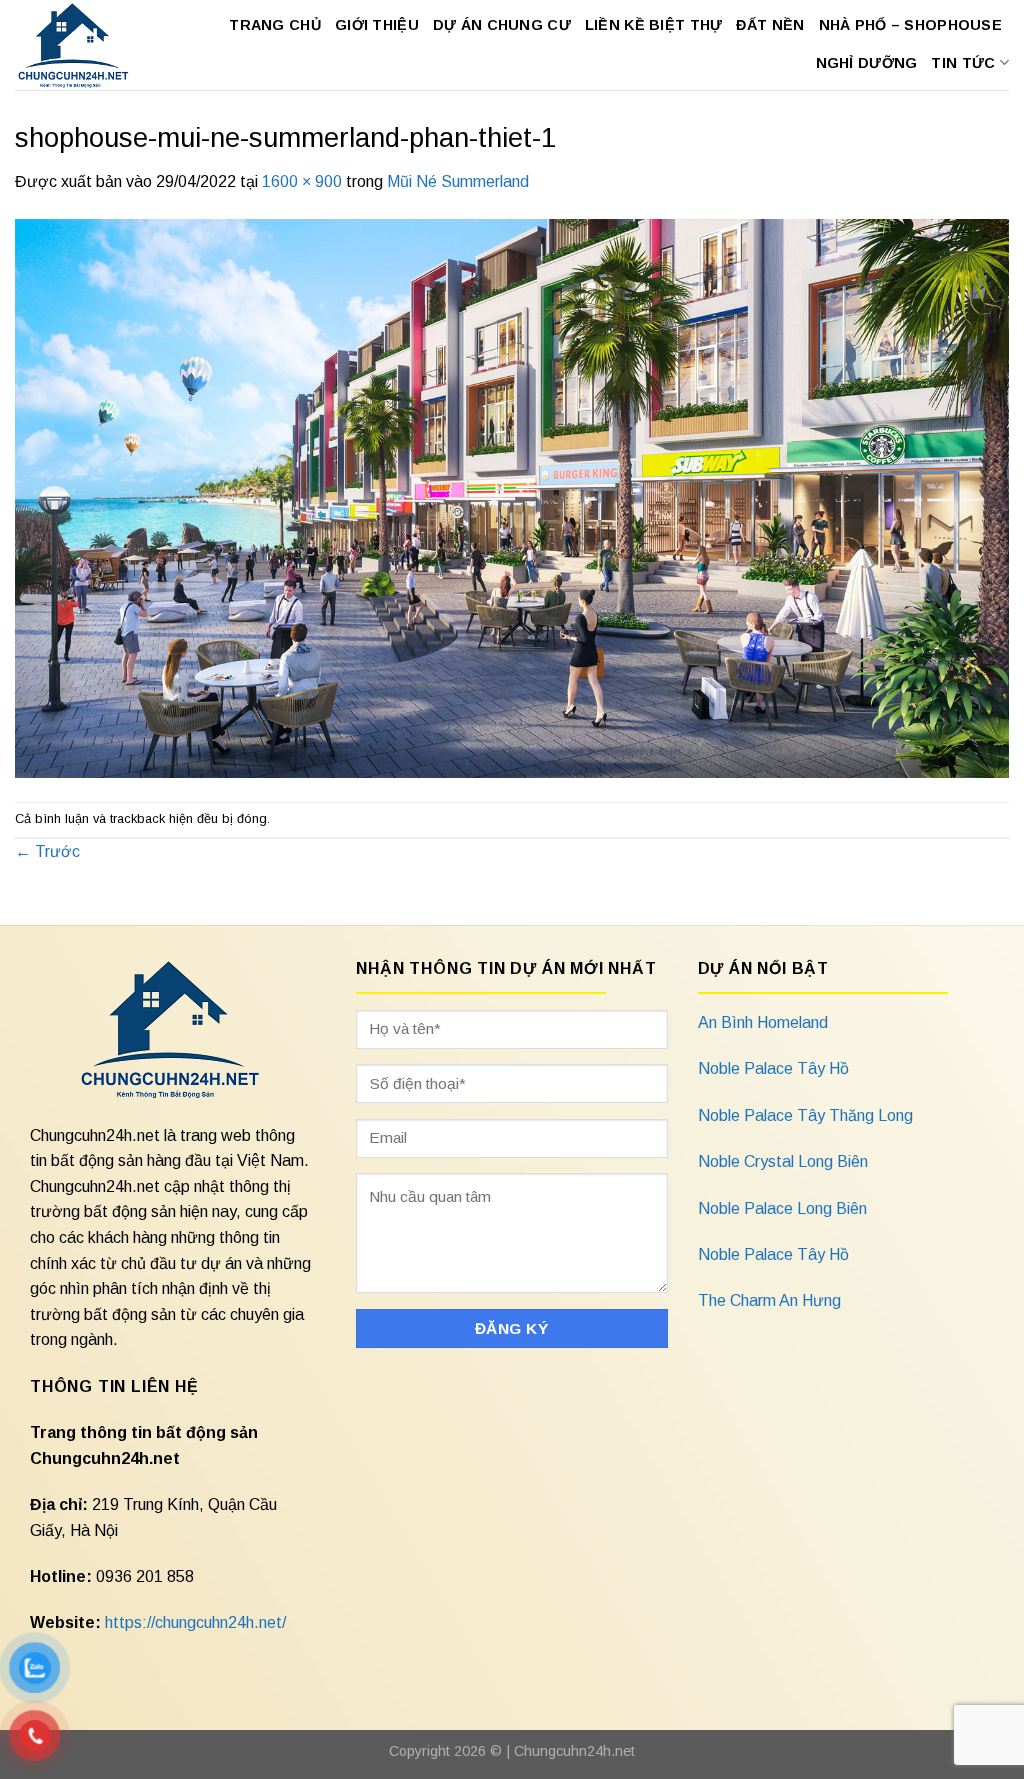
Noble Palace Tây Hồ (773, 1068)
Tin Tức (963, 63)
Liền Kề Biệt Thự (654, 25)
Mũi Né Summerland (458, 181)
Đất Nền (770, 25)
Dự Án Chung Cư (502, 25)
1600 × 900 (302, 181)
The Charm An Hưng (769, 1300)
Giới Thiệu (377, 25)
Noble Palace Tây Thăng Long (805, 1115)
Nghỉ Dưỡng (867, 63)
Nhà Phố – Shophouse (910, 25)
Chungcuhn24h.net (574, 1751)
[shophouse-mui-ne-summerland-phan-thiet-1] (512, 496)
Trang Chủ (275, 25)
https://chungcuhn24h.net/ (195, 1622)
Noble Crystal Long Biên (783, 1161)
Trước (47, 851)
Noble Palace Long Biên (782, 1208)
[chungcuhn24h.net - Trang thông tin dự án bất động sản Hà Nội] (74, 45)
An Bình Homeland (763, 1022)
